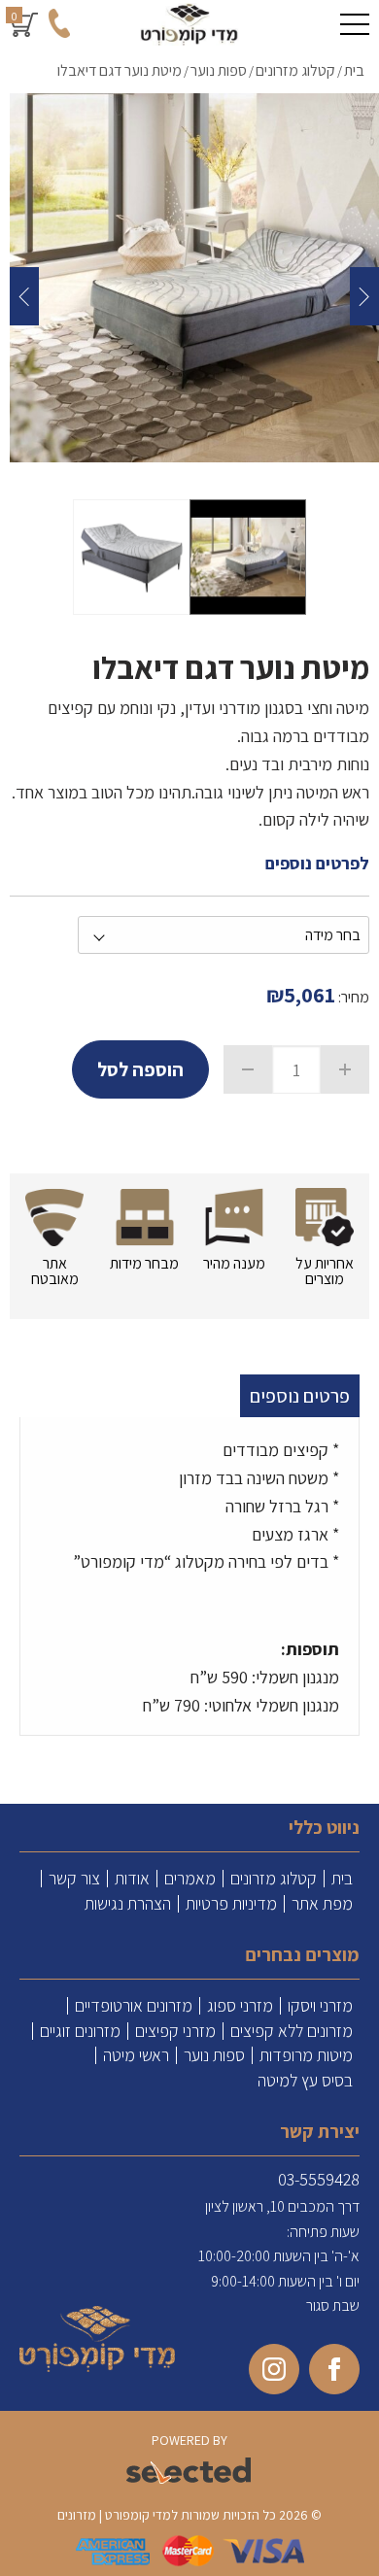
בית (342, 1879)
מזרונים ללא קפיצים (292, 2031)
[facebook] (334, 2369)
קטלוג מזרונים (274, 1879)
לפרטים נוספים (317, 863)
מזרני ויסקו (320, 2006)
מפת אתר (322, 1904)
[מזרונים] (189, 24)
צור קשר (74, 1879)
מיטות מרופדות (306, 2055)
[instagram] (274, 2369)
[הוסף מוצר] (345, 1069)
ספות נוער (214, 2055)
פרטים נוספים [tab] (300, 1396)
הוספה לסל (140, 1069)
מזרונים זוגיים (80, 2031)
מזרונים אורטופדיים (134, 2006)
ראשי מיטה (136, 2055)
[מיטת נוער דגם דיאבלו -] (248, 557)
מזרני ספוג (240, 2006)
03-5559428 (319, 2179)
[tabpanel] (189, 1581)
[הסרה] (248, 1069)
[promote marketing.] (190, 2472)
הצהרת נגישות (128, 1904)
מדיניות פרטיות (231, 1904)
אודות (132, 1879)
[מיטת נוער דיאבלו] (194, 278)
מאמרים (190, 1879)
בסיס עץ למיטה (305, 2081)
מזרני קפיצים (175, 2031)
